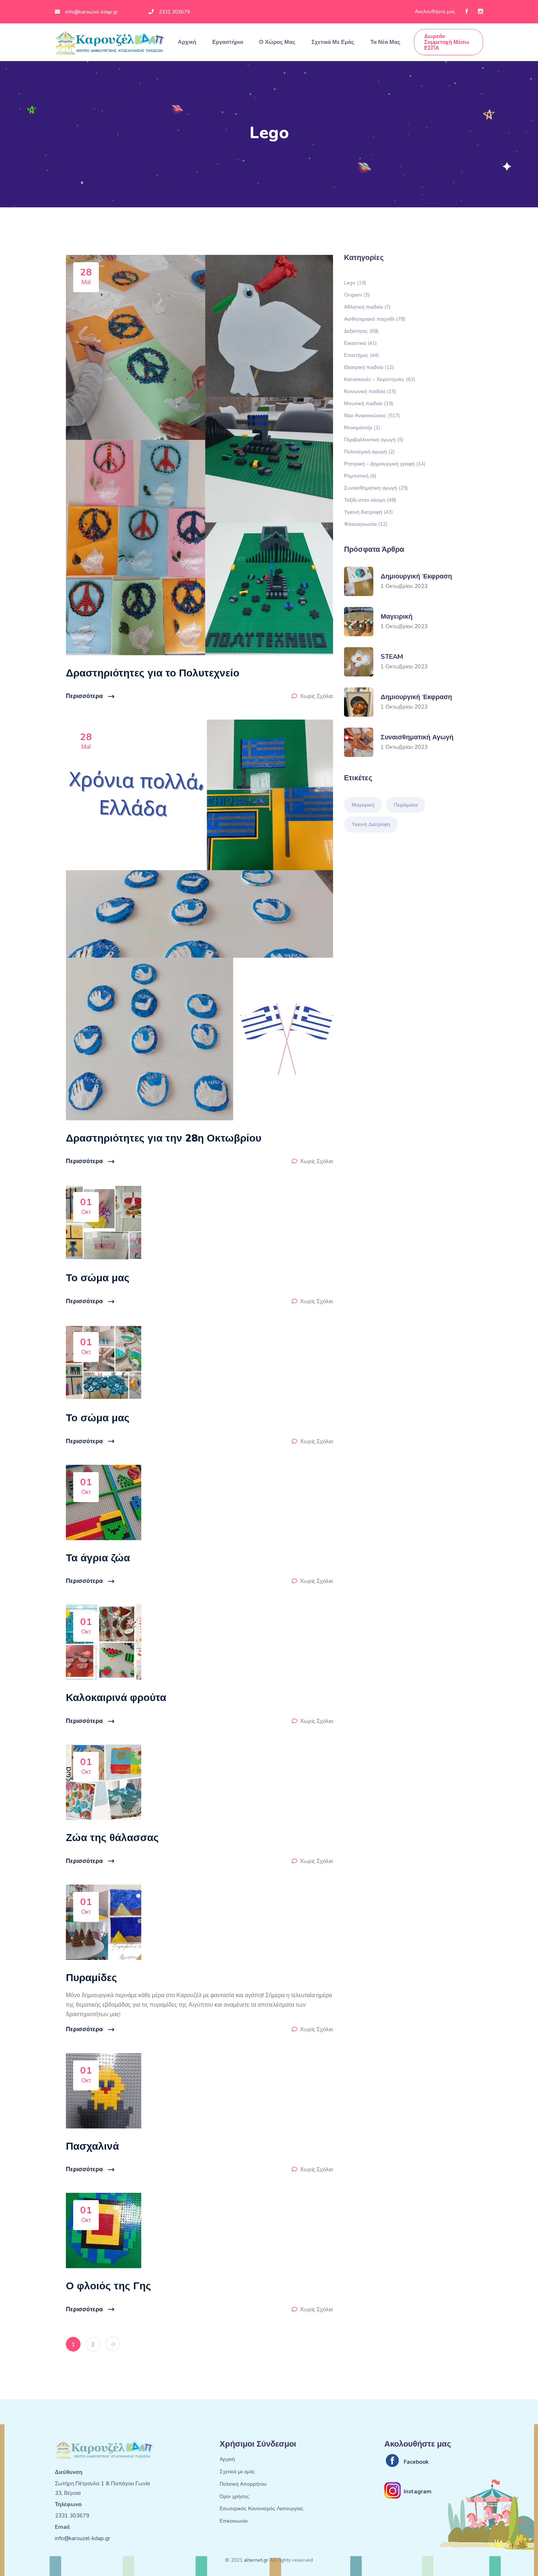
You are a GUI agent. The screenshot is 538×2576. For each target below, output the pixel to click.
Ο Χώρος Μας (278, 42)
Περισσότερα (84, 696)
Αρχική (188, 42)
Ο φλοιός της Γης (109, 2286)
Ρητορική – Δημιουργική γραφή (385, 463)
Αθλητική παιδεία (367, 307)
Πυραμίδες (91, 1978)
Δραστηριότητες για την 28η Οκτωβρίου (164, 1138)
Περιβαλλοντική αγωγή (374, 439)
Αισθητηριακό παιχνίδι (375, 319)
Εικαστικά (360, 343)
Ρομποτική (360, 476)
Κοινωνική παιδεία (370, 391)
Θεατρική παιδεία (369, 367)
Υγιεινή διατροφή (368, 512)
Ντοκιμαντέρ (362, 427)
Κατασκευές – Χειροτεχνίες (380, 379)
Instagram (418, 2492)
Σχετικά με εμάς (334, 42)
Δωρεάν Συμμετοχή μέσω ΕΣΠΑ (447, 42)
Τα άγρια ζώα (98, 1558)
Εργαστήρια (228, 42)
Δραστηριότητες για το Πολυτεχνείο (153, 673)
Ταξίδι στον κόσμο (370, 500)
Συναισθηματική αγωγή (376, 488)
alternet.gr (256, 2560)
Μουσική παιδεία (369, 403)
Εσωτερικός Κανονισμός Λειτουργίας (261, 2509)
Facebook (416, 2462)
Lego (355, 282)
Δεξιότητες (361, 331)
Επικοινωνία (233, 2521)
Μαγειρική (397, 616)
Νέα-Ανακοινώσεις (372, 415)
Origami (357, 295)
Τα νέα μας (386, 42)
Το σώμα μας (98, 1278)
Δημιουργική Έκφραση (416, 576)
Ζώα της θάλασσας (112, 1838)
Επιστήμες (361, 355)
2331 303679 (174, 12)
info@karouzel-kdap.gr (91, 12)
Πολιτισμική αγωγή (369, 451)
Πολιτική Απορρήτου (243, 2484)
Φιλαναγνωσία (366, 524)
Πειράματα (406, 805)
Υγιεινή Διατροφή (371, 824)
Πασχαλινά (92, 2146)
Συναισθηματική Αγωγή (417, 737)
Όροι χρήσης (234, 2497)
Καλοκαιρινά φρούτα (116, 1698)
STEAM (392, 657)
